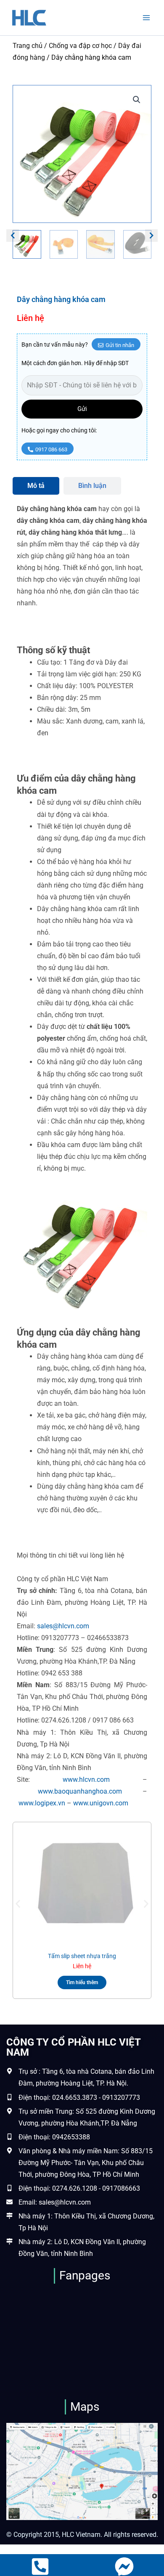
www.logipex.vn (42, 1803)
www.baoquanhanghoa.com (80, 1791)
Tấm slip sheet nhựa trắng (82, 1956)
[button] (137, 100)
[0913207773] (40, 2567)
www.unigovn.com (101, 1803)
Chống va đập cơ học (80, 46)
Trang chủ (28, 46)
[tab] (36, 486)
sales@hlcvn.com (63, 1626)
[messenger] (124, 2567)
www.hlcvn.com (86, 1780)
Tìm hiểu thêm (82, 1982)
